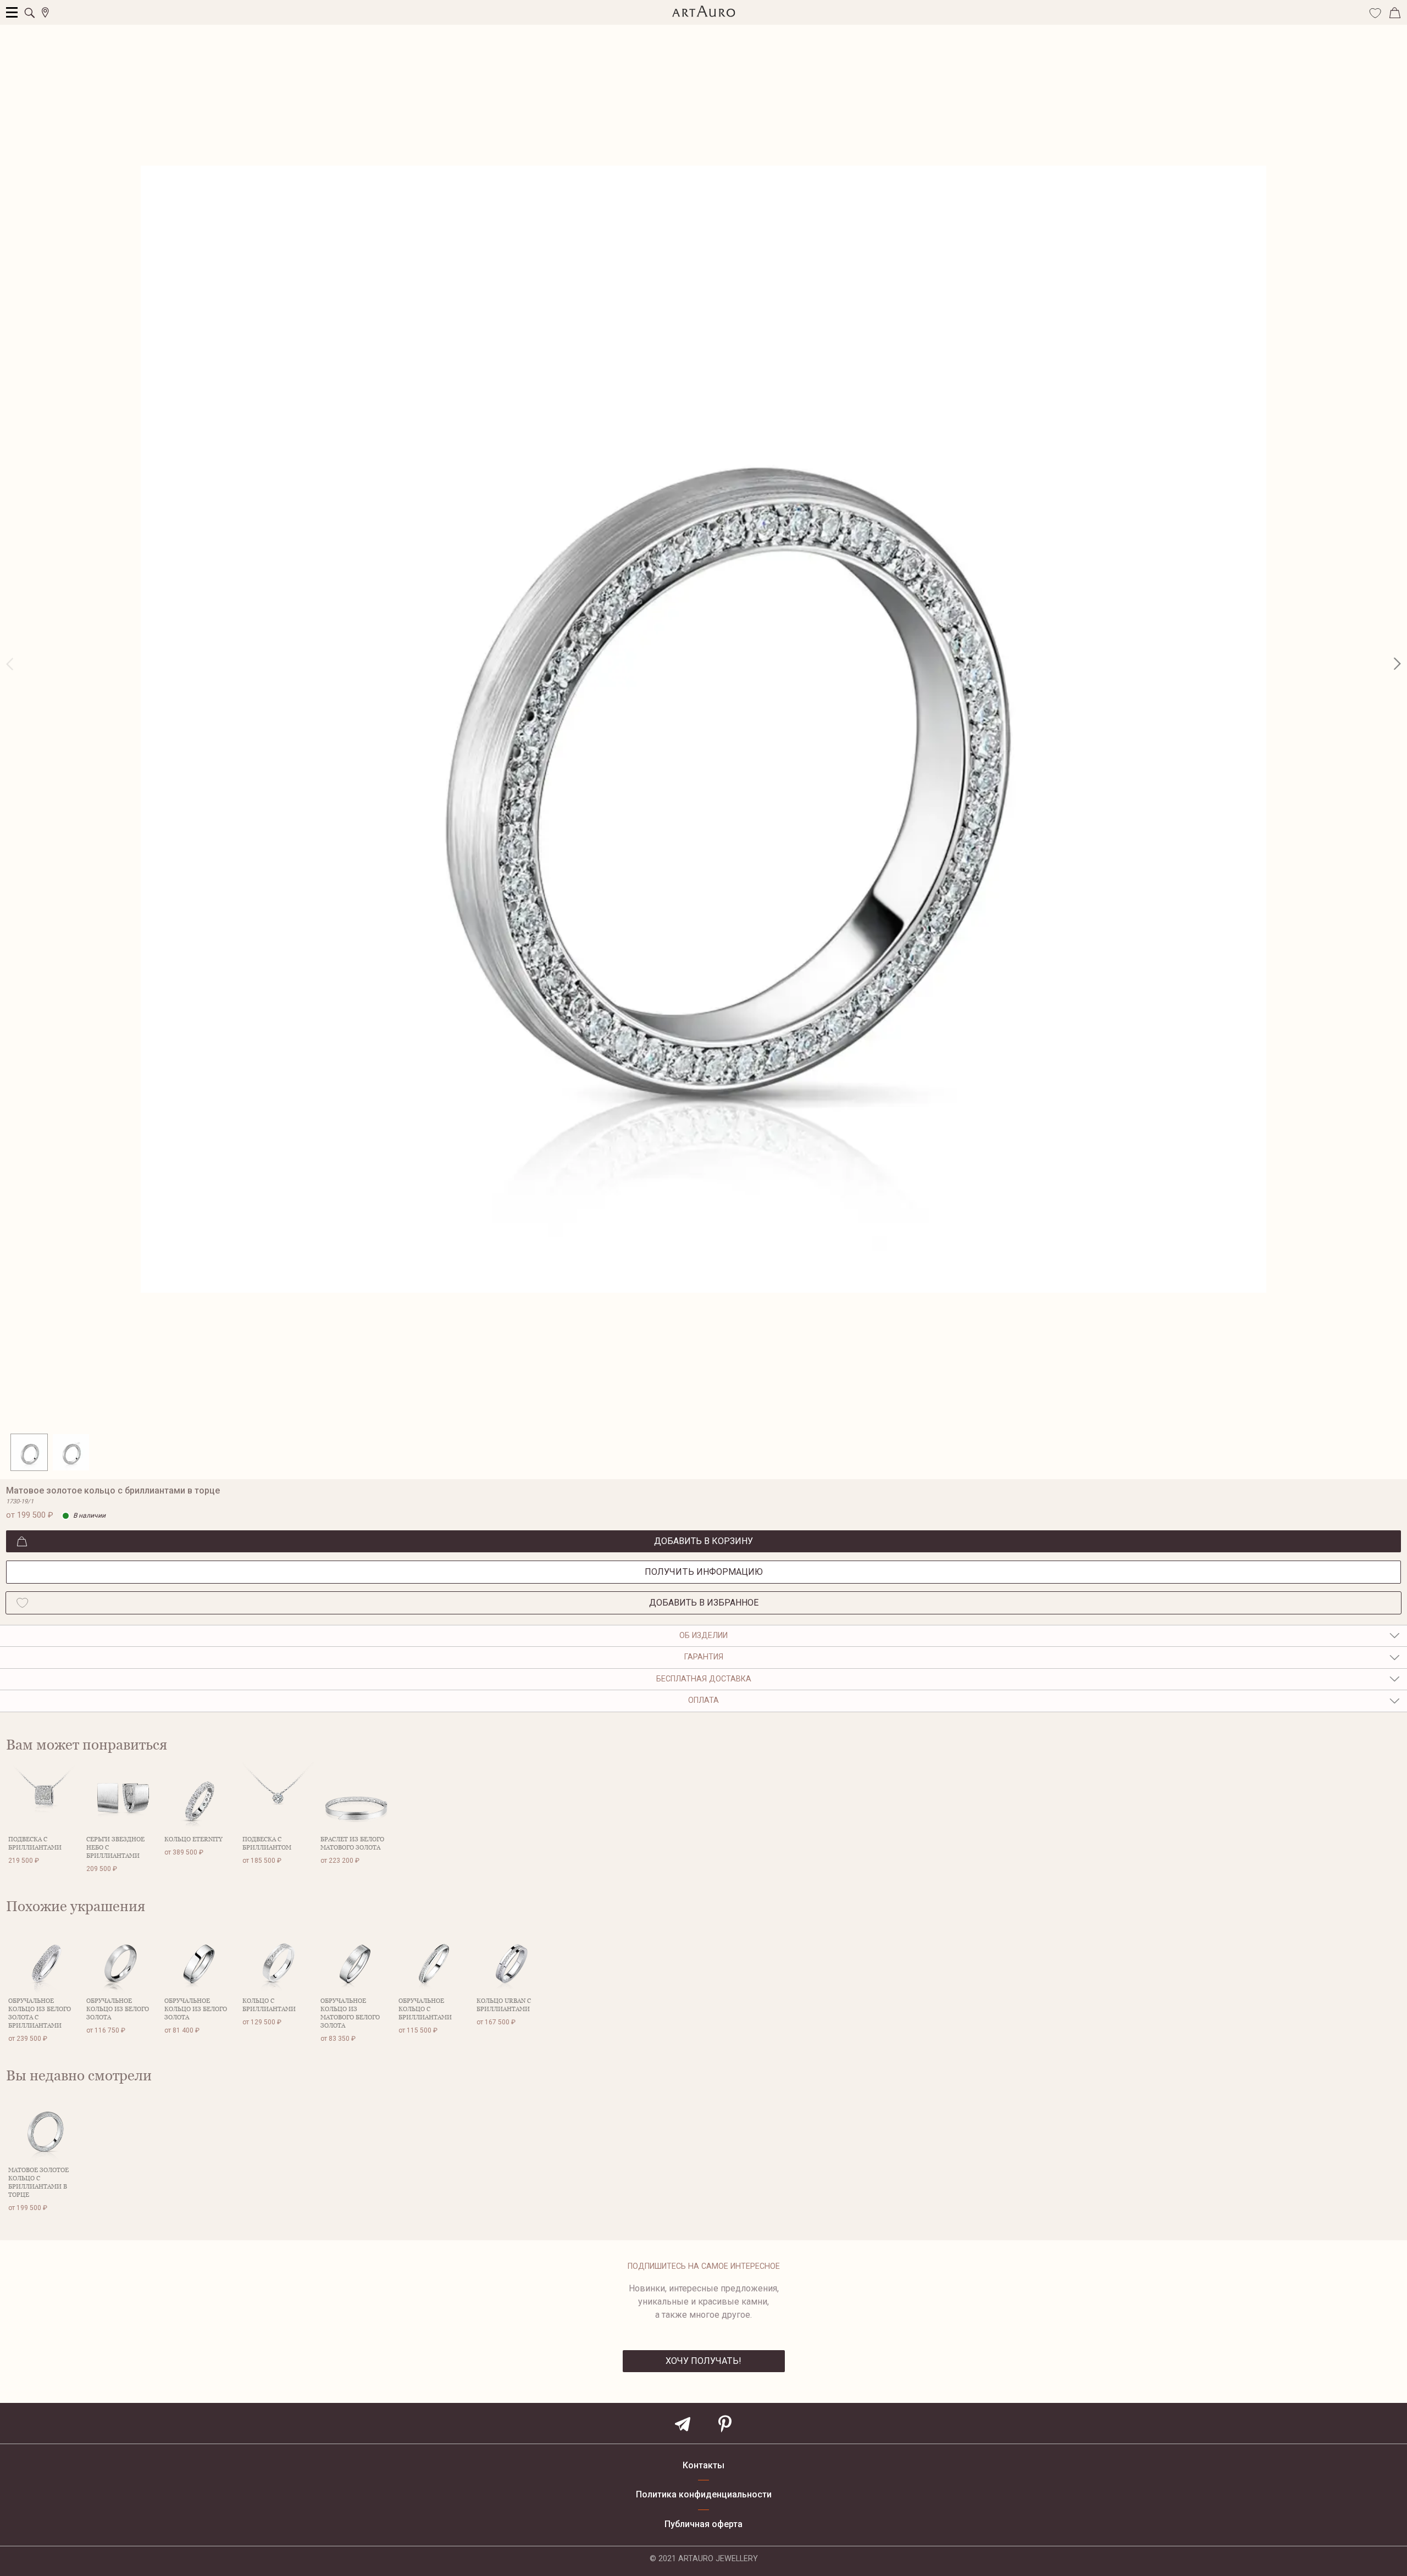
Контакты (703, 2466)
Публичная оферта (703, 2524)
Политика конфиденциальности (704, 2495)
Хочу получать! (703, 2361)
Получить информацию (704, 1572)
